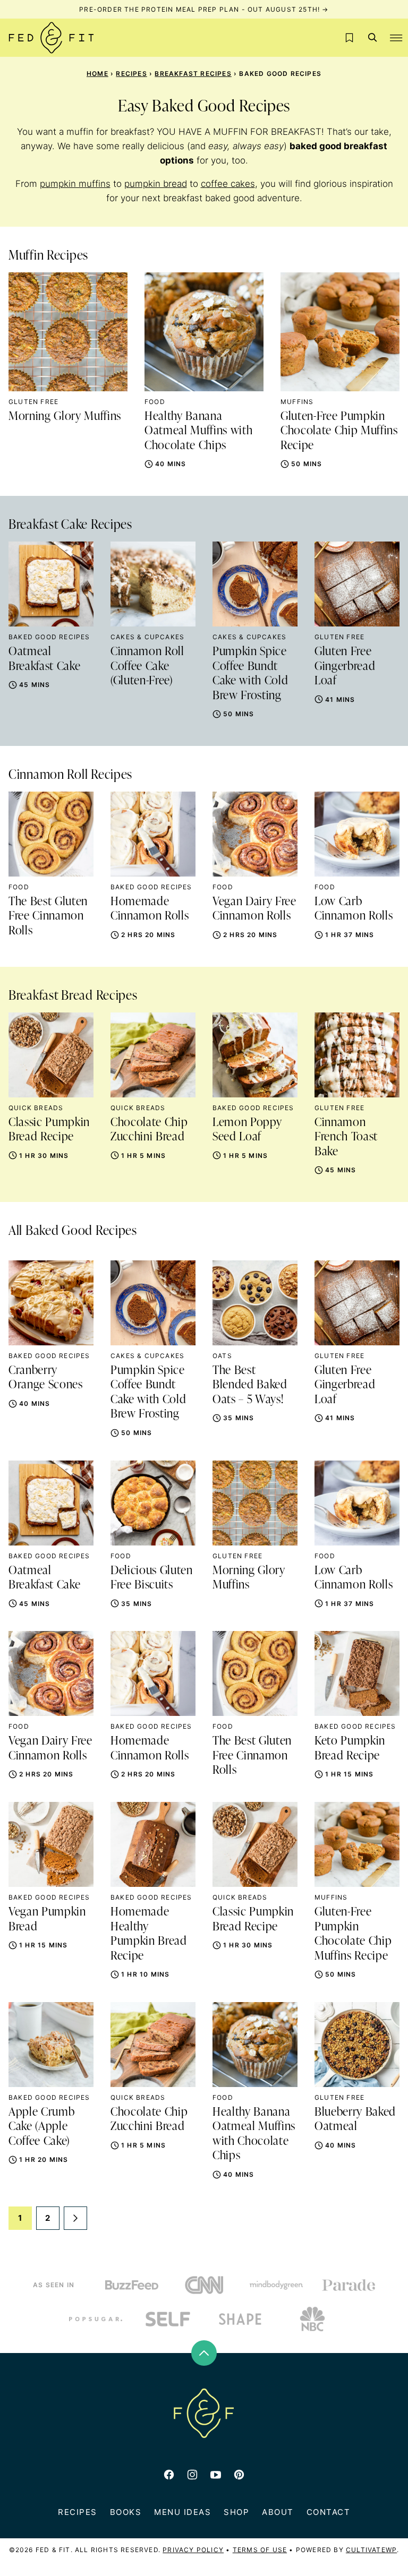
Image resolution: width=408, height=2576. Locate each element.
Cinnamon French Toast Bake (346, 1137)
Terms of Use (260, 2550)
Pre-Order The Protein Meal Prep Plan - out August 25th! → (204, 9)
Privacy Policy (193, 2550)
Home (97, 74)
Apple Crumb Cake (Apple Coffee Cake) (41, 2127)
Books (126, 2512)
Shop (236, 2512)
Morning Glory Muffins (65, 417)
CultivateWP (371, 2550)
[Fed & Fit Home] (51, 38)
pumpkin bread (156, 184)
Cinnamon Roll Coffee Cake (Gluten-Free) (147, 667)
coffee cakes (228, 184)
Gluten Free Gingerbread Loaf (345, 667)
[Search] (373, 38)
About (278, 2512)
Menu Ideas (182, 2512)
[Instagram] (192, 2475)
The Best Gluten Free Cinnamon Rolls (48, 917)
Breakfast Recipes (193, 74)
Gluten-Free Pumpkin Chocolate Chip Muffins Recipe (339, 431)
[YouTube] (216, 2475)
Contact (329, 2512)
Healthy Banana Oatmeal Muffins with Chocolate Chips (198, 431)
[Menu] (396, 38)
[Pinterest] (239, 2475)
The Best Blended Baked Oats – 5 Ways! (250, 1385)
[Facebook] (169, 2475)
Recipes (131, 74)
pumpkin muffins (75, 184)
